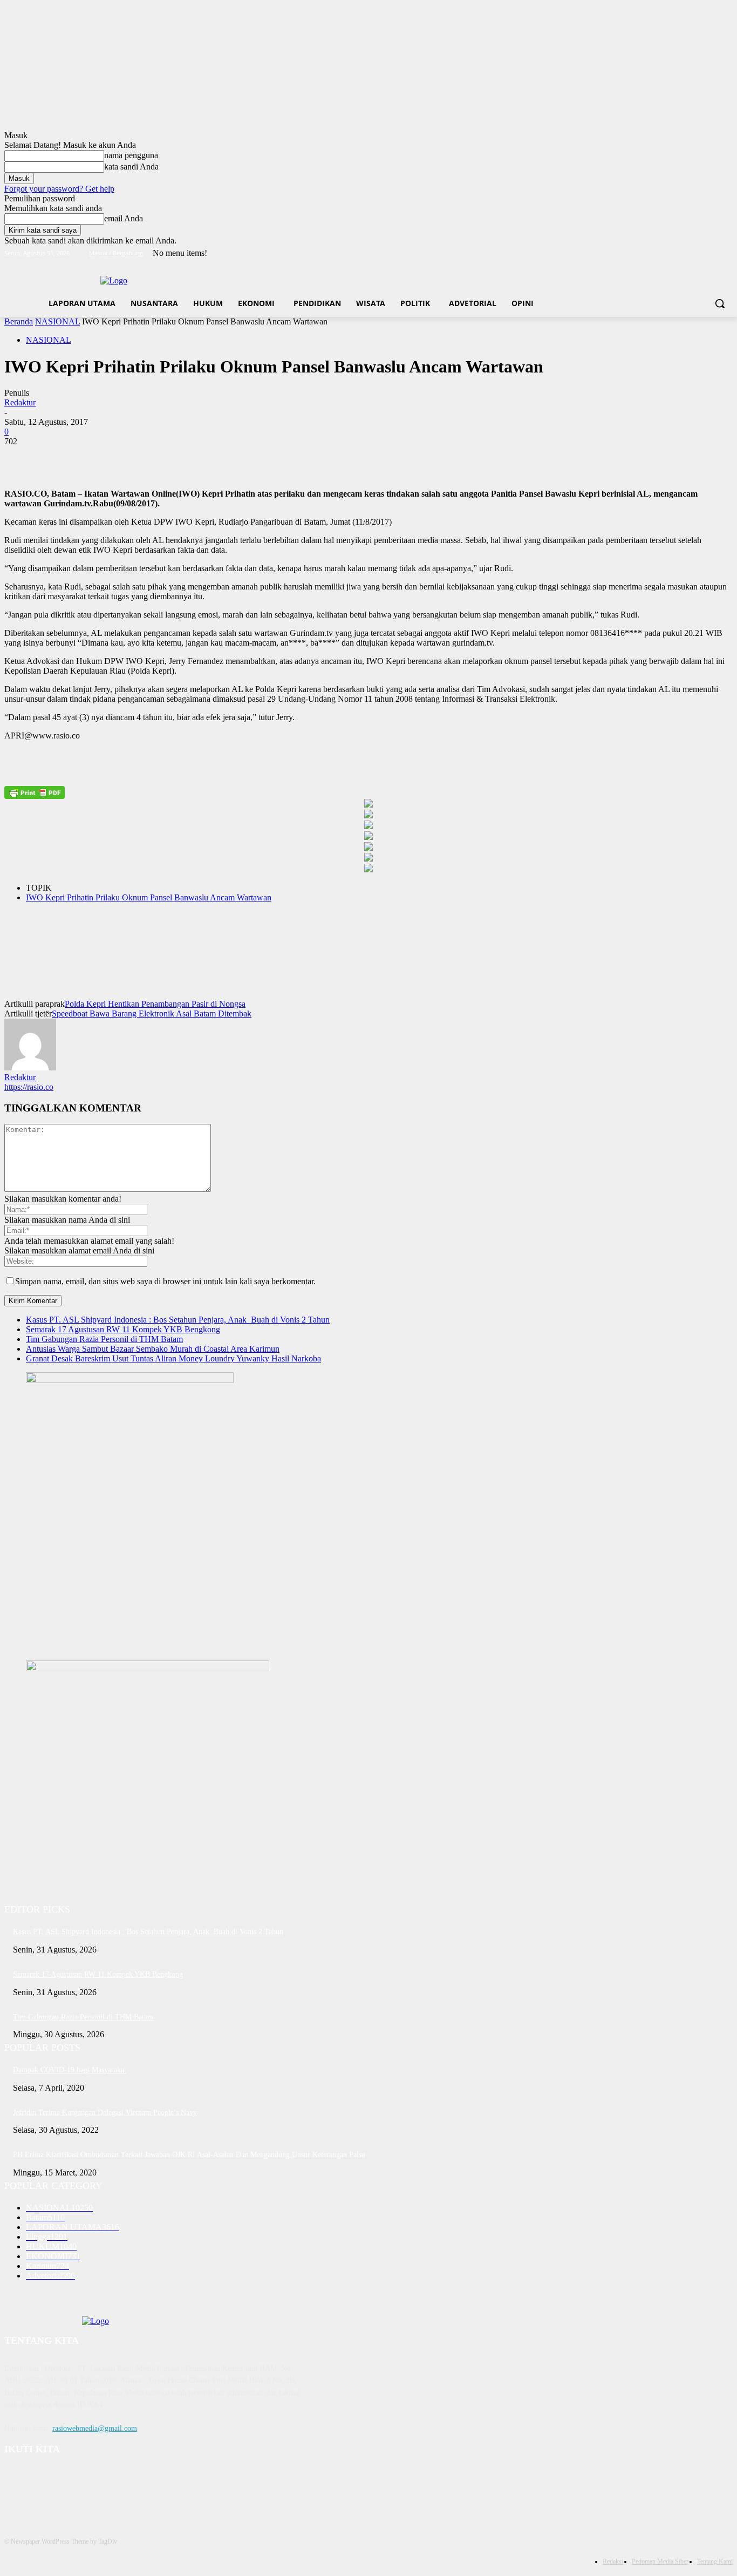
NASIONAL (57, 321)
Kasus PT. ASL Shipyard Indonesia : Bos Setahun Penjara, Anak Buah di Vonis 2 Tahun (178, 1320)
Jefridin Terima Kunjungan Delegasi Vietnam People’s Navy (105, 2113)
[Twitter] (697, 253)
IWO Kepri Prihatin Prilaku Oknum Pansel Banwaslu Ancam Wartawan (149, 897)
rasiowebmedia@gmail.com (95, 2428)
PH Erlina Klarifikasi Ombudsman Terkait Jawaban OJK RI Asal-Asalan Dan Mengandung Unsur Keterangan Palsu (189, 2155)
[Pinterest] (100, 458)
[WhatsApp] (139, 458)
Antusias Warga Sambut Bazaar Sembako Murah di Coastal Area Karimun (153, 1349)
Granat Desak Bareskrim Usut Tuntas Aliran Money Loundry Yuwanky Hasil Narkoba (173, 1358)
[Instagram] (682, 253)
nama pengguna (131, 155)
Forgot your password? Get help (59, 189)
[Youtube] (726, 253)
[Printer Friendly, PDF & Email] (35, 792)
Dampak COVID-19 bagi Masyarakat (70, 2070)
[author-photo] (30, 1067)
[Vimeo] (711, 253)
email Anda (124, 218)
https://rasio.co (29, 1087)
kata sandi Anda (131, 167)
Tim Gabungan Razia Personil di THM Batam (104, 1339)
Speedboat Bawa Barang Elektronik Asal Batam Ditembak (152, 1014)
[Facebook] (667, 253)
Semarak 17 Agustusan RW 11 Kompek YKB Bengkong (123, 1329)
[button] (720, 303)
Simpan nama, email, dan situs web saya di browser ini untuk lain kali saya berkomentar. (165, 1281)
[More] (178, 458)
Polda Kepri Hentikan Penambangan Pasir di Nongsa (155, 1004)
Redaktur (20, 402)
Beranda (19, 321)
